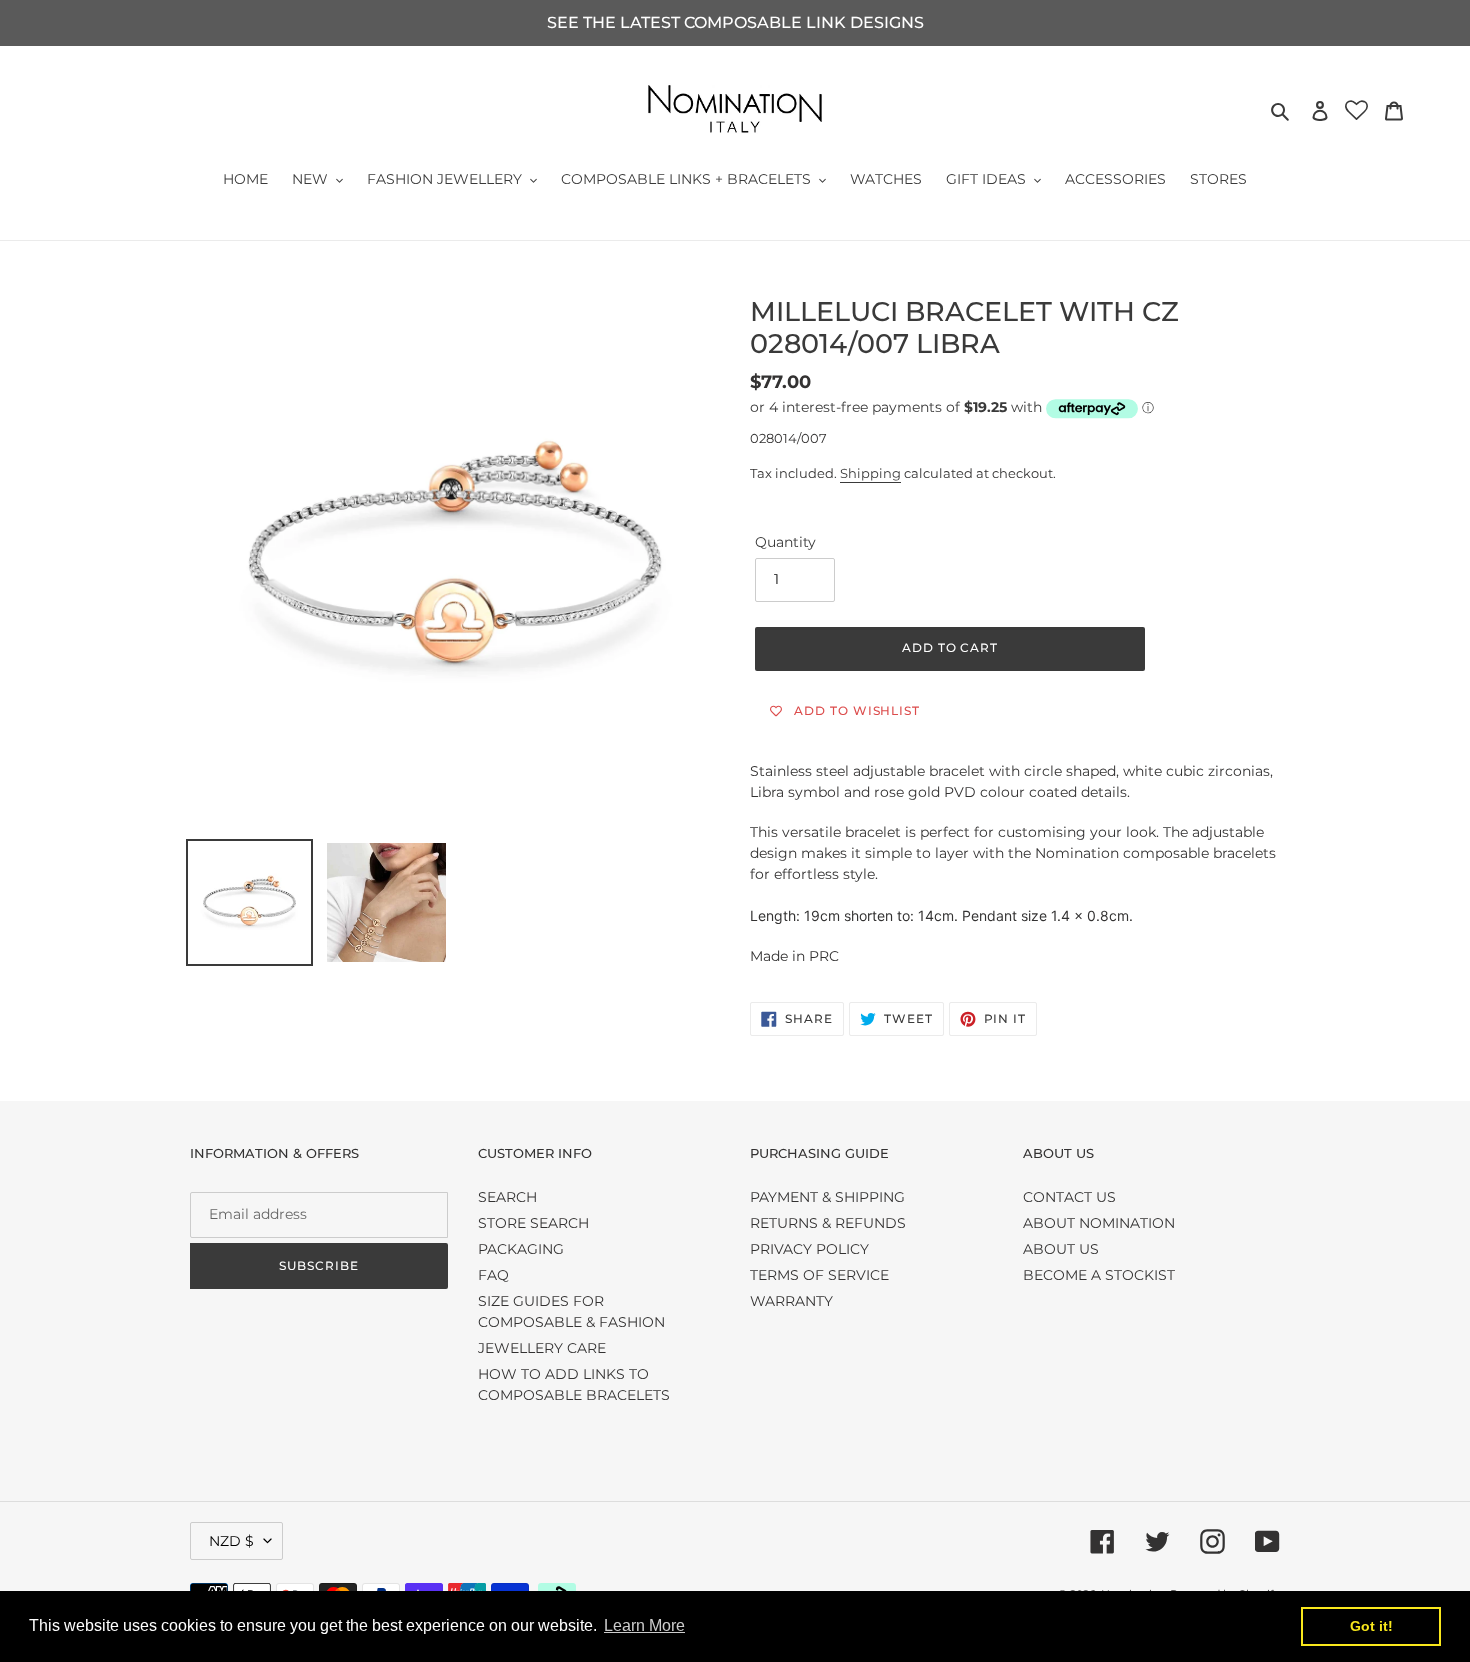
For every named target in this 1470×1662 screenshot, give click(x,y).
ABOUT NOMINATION (1099, 1223)
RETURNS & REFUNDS (828, 1223)
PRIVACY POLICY (809, 1249)
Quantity (785, 542)
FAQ (493, 1275)
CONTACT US (1069, 1197)
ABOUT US (1061, 1249)
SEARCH (507, 1197)
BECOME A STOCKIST (1099, 1275)
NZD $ (231, 1541)
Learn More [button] (644, 1625)
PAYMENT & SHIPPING (827, 1197)
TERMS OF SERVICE (819, 1275)
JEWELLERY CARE (542, 1348)
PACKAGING (521, 1249)
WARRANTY (791, 1301)
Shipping (870, 473)
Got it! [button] (1371, 1626)
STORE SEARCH (533, 1223)
